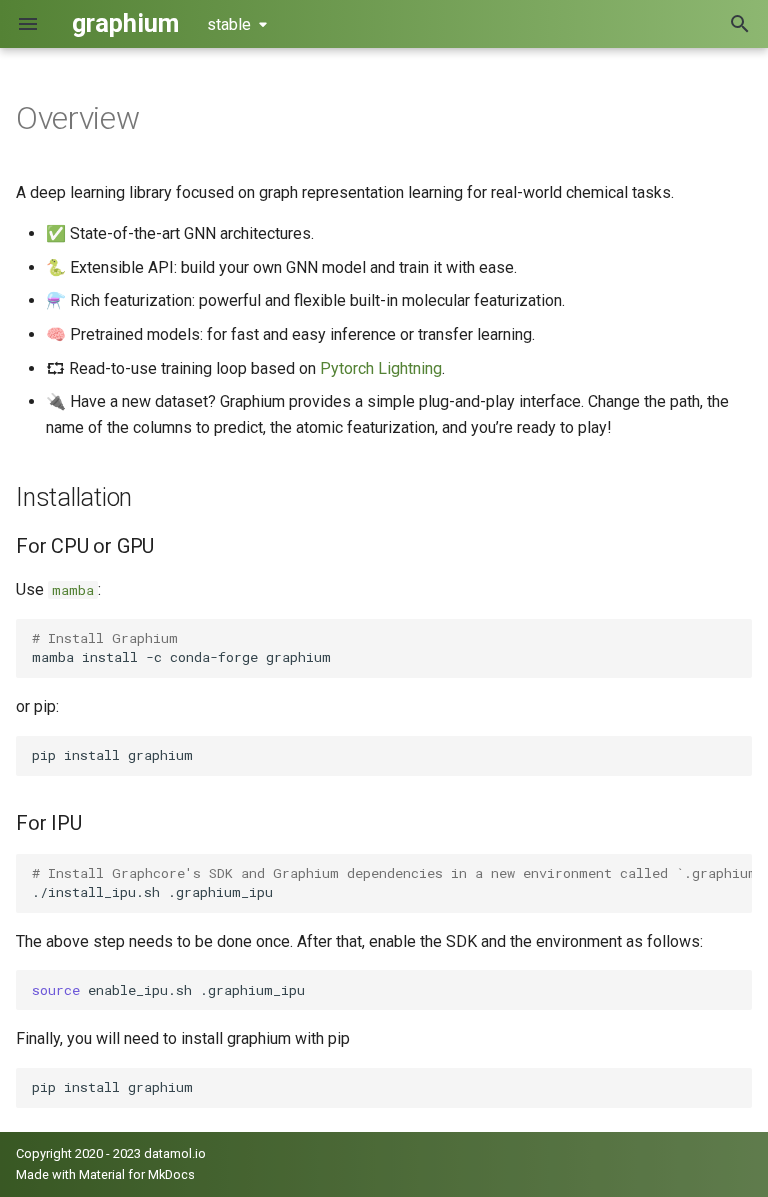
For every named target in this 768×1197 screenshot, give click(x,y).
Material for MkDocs (137, 1174)
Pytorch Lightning (381, 368)
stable (229, 24)
